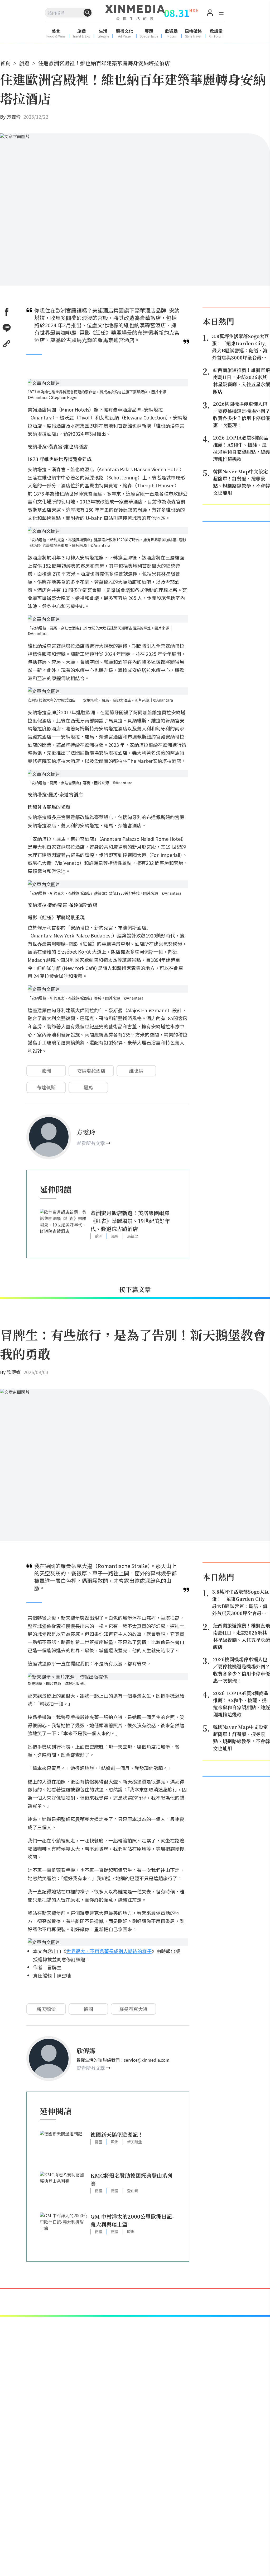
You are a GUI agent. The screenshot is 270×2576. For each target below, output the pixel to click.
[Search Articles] (88, 13)
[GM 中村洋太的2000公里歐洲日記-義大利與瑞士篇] (64, 2230)
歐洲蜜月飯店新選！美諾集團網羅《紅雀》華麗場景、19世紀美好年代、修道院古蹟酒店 (130, 1221)
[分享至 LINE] (7, 328)
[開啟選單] (221, 13)
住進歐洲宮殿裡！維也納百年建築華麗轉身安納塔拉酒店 (104, 63)
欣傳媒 (14, 1372)
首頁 (5, 63)
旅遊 (24, 63)
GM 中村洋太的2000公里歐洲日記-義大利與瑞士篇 (132, 2220)
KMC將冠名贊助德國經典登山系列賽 (131, 2179)
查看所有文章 (91, 1143)
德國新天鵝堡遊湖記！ (117, 2134)
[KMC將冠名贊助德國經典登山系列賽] (64, 2189)
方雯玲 (14, 116)
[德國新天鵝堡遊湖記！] (64, 2148)
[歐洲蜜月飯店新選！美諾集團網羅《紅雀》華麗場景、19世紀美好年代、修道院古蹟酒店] (64, 1227)
